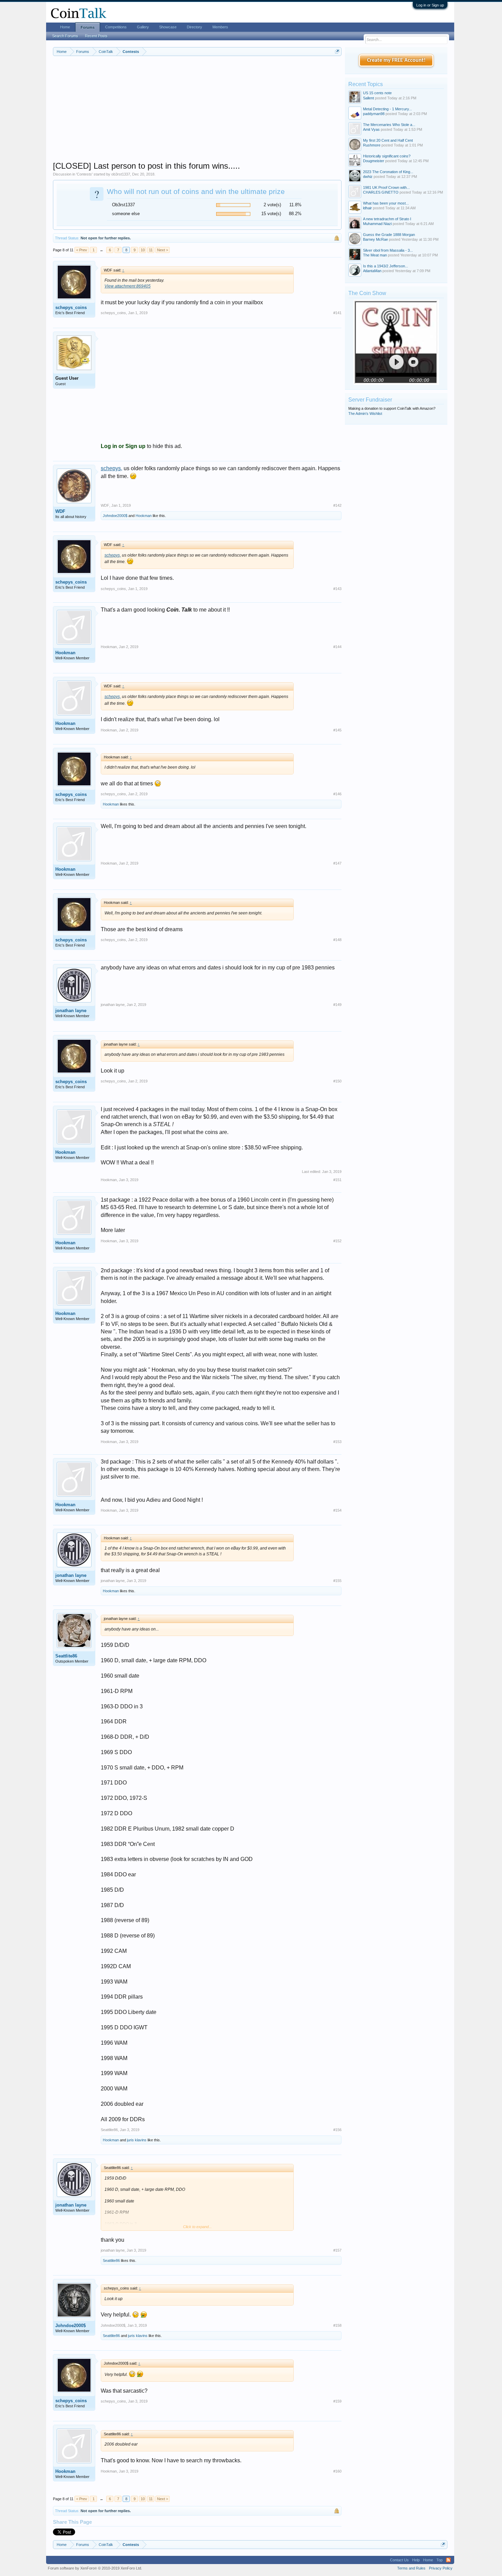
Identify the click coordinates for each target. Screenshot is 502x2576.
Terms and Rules (411, 2568)
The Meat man (375, 255)
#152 (337, 1241)
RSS (448, 2560)
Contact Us (399, 2560)
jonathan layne (71, 1011)
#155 (337, 1581)
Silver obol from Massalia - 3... (388, 250)
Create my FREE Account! (396, 60)
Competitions (116, 27)
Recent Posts (96, 36)
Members (220, 27)
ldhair (367, 208)
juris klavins (137, 2140)
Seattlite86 (66, 1656)
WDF (60, 511)
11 (151, 250)
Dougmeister (374, 161)
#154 (337, 1510)
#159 (337, 2401)
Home (65, 27)
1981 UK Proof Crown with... (386, 187)
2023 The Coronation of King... (388, 172)
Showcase (168, 27)
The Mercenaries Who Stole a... (389, 125)
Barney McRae (375, 239)
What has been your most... (386, 203)
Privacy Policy (441, 2568)
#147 (337, 863)
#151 (337, 1180)
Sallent (368, 98)
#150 (337, 1081)
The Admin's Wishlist (365, 414)
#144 (337, 647)
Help (416, 2560)
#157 (337, 2250)
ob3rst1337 (121, 174)
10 (143, 250)
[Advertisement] (197, 113)
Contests (84, 174)
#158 (337, 2325)
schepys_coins (71, 307)
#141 (337, 313)
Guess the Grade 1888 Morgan (389, 235)
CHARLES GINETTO (381, 192)
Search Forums (65, 36)
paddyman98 (374, 114)
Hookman (144, 516)
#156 (337, 2130)
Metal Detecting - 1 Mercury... (387, 109)
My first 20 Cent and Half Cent (388, 140)
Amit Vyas (371, 129)
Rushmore (372, 145)
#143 (337, 589)
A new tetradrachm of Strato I (387, 219)
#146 (337, 794)
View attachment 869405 (128, 286)
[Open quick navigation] (337, 51)
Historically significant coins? (387, 156)
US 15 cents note (377, 93)
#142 (337, 505)
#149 (337, 1005)
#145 (337, 730)
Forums (88, 27)
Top (440, 2560)
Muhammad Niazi (377, 224)
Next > (163, 250)
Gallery (143, 27)
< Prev (82, 250)
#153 (337, 1442)
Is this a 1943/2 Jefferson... (386, 266)
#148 (337, 940)
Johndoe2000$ (115, 516)
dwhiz (368, 177)
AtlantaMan (372, 271)
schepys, (111, 468)
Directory (194, 27)
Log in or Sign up (430, 5)
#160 (337, 2471)
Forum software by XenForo (95, 2568)
